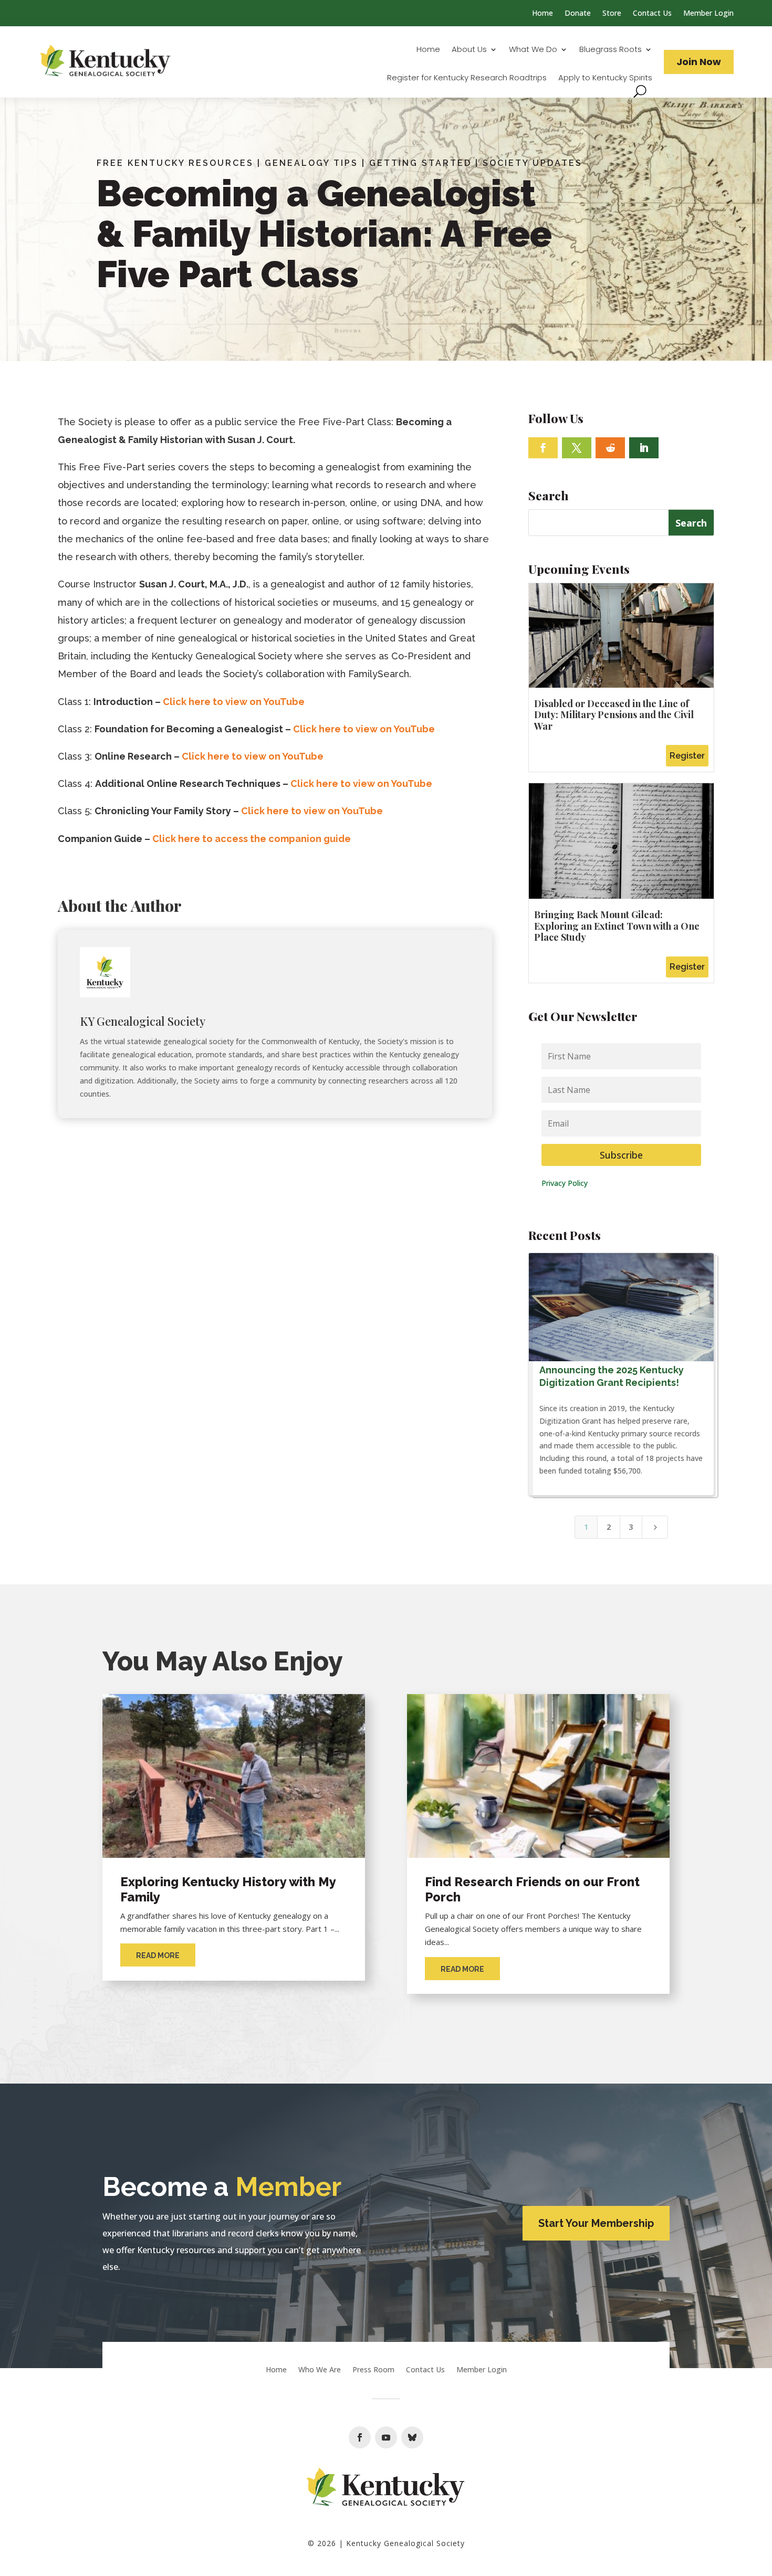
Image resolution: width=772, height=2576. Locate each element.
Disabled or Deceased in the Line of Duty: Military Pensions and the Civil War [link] (614, 715)
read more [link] (158, 1955)
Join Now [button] (699, 62)
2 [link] (609, 1527)
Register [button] (687, 756)
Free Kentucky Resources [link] (175, 163)
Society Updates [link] (533, 163)
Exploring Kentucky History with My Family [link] (228, 1889)
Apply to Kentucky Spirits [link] (605, 78)
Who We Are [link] (320, 2370)
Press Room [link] (373, 2370)
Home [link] (543, 14)
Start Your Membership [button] (596, 2223)
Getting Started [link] (420, 163)
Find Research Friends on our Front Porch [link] (532, 1889)
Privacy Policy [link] (565, 1183)
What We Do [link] (533, 50)
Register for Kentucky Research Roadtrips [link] (467, 78)
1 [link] (586, 1527)
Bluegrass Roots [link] (611, 50)
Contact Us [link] (652, 14)
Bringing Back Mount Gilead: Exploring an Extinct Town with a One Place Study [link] (617, 926)
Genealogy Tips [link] (311, 163)
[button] (543, 448)
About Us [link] (469, 50)
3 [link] (631, 1527)
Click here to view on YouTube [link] (234, 702)
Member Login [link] (708, 14)
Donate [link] (578, 14)
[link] (106, 62)
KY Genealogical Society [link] (143, 1021)
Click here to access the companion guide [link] (252, 839)
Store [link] (612, 14)
